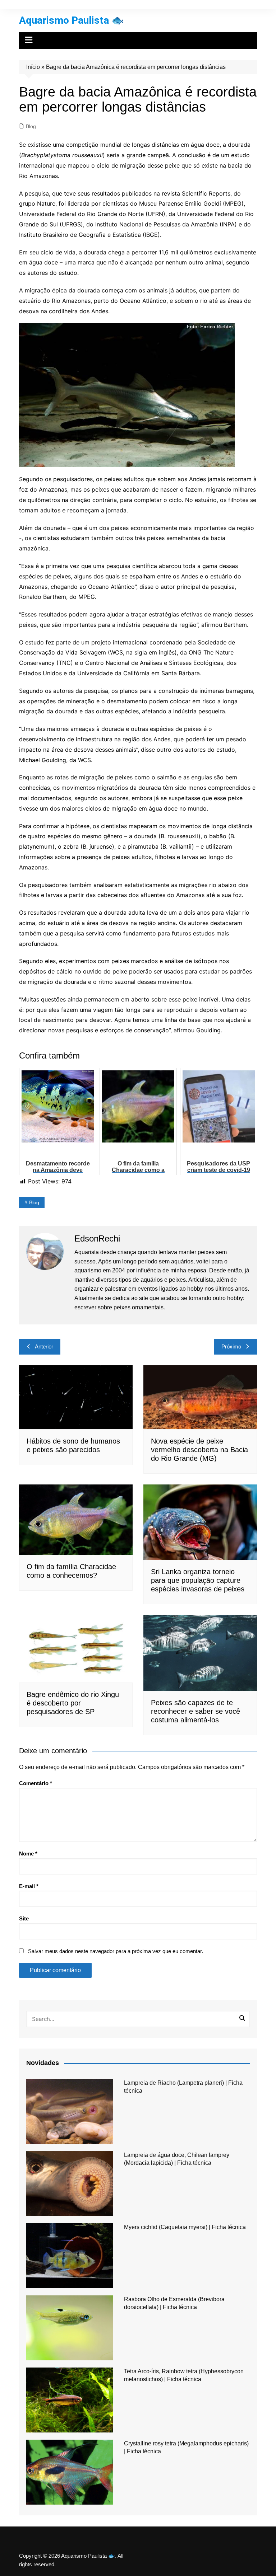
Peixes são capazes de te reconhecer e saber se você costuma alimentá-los (195, 1711)
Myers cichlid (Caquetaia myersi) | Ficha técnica (185, 2227)
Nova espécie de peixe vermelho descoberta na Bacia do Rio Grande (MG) (199, 1450)
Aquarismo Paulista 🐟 (72, 20)
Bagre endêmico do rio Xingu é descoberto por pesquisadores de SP (73, 1703)
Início (33, 67)
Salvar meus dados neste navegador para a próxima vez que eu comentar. (116, 1951)
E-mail (29, 1886)
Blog (31, 126)
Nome (28, 1854)
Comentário (36, 1783)
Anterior (44, 1346)
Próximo (231, 1346)
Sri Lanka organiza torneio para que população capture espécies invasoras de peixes (198, 1580)
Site (24, 1918)
